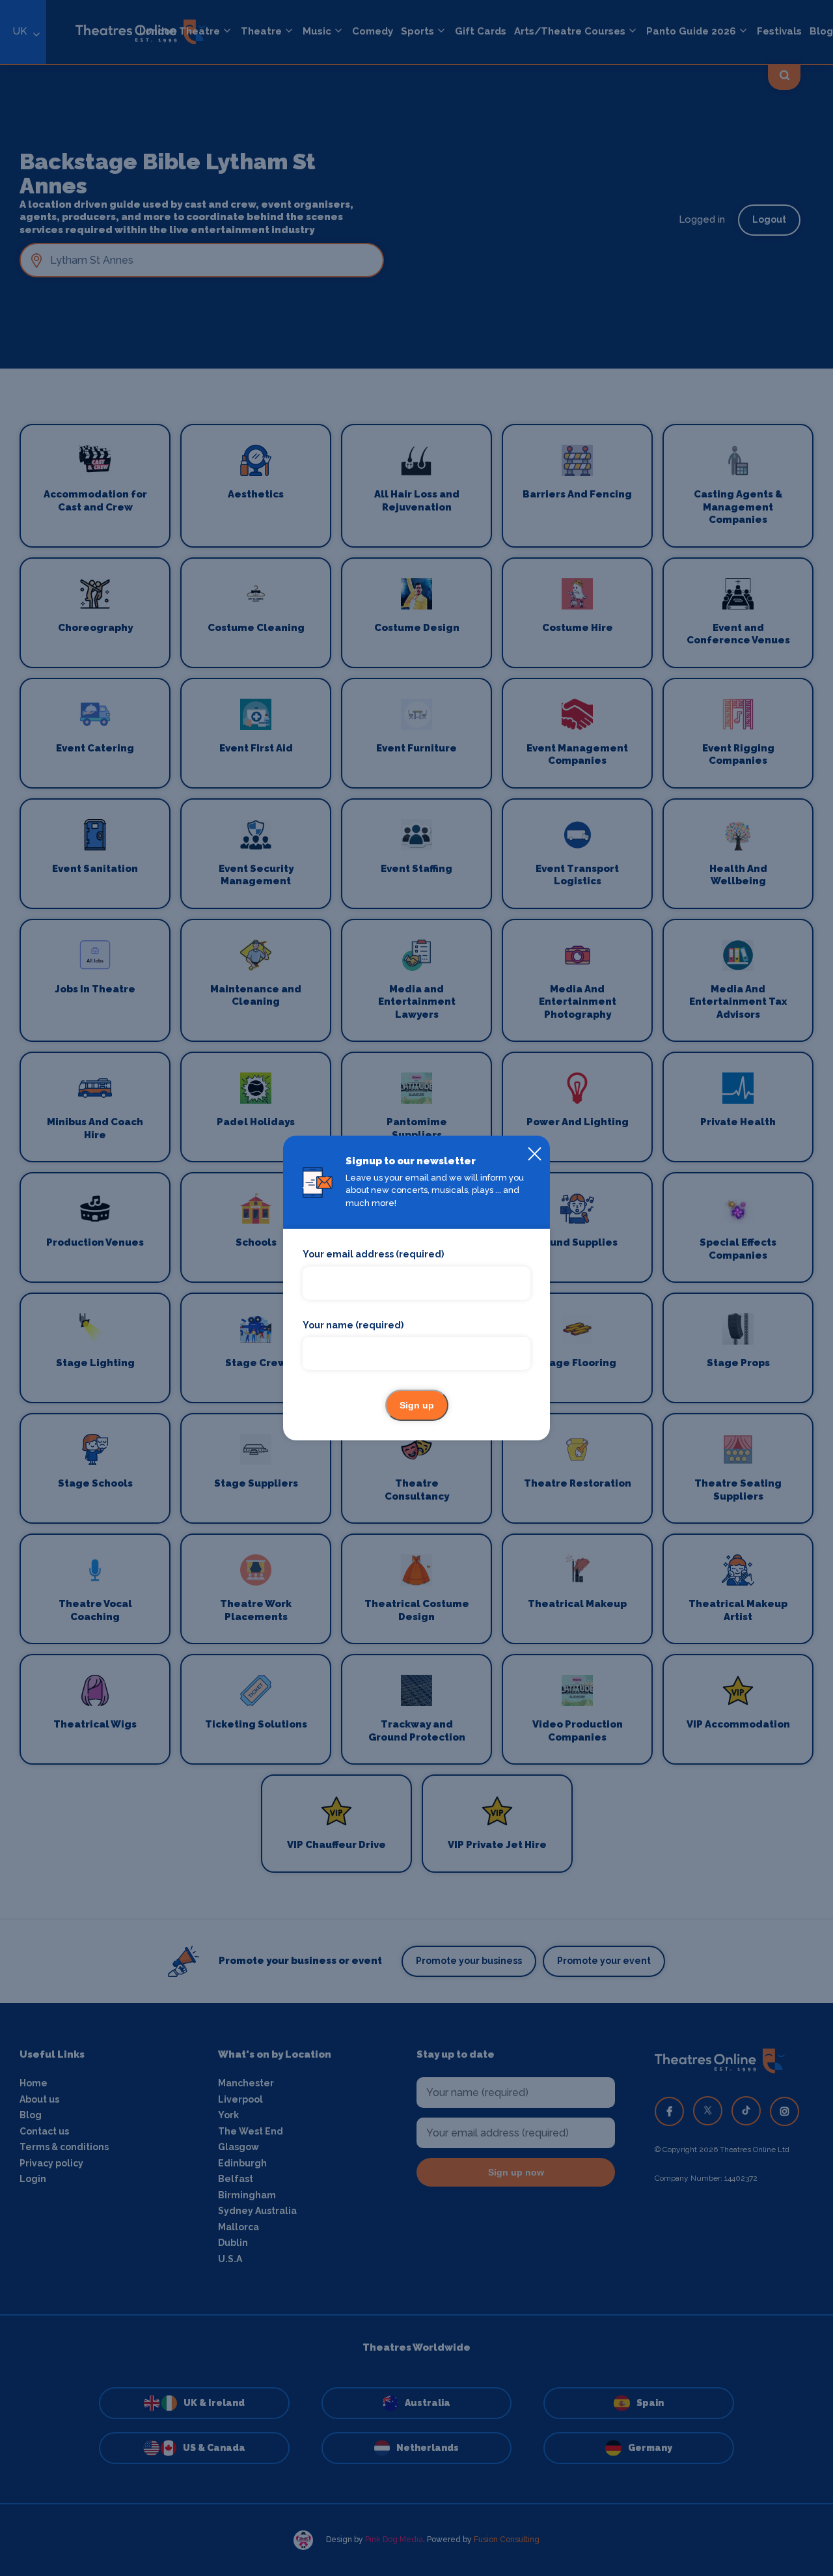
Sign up (417, 1405)
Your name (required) (353, 1325)
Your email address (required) (373, 1254)
